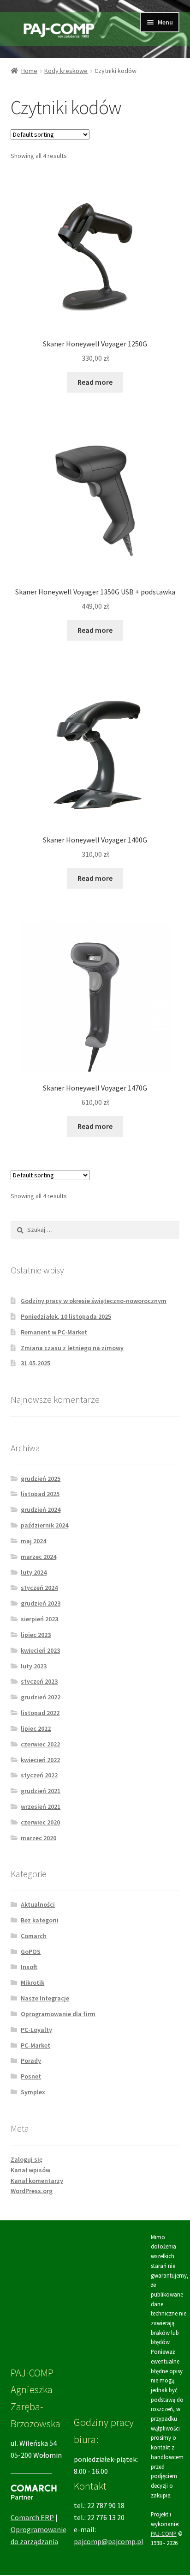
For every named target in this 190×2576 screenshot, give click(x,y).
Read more (95, 382)
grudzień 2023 (41, 1603)
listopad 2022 (40, 1713)
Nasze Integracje (45, 1998)
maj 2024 (33, 1541)
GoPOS (31, 1952)
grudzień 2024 (41, 1509)
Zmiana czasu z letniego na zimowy (72, 1348)
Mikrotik (33, 1982)
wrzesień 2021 (41, 1806)
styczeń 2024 (39, 1588)
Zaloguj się (27, 2159)
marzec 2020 (39, 1838)
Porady (31, 2061)
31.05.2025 (36, 1363)
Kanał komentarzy (37, 2181)
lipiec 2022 (36, 1728)
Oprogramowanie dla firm (58, 2014)
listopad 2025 (40, 1494)
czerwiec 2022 (40, 1744)
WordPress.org (32, 2191)
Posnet (31, 2076)
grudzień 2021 (41, 1791)
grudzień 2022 (41, 1697)
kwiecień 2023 (40, 1650)
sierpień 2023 (39, 1619)
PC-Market (36, 2045)
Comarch (34, 1936)
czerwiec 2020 (40, 1822)
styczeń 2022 (39, 1775)
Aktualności (38, 1904)
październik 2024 (45, 1525)
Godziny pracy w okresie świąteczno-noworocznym (94, 1301)
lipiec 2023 (36, 1635)
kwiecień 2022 (40, 1760)
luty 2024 (34, 1572)
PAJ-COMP (164, 2534)
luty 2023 (34, 1666)
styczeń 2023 (39, 1681)
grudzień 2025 (41, 1479)
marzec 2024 (39, 1557)
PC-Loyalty (36, 2030)
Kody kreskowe (66, 71)
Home (29, 71)
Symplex (33, 2092)
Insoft (29, 1967)
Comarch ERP (32, 2517)
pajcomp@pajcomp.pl (109, 2541)
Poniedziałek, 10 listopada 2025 (66, 1316)
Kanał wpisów (30, 2170)
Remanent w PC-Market (54, 1332)
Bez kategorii (40, 1920)
